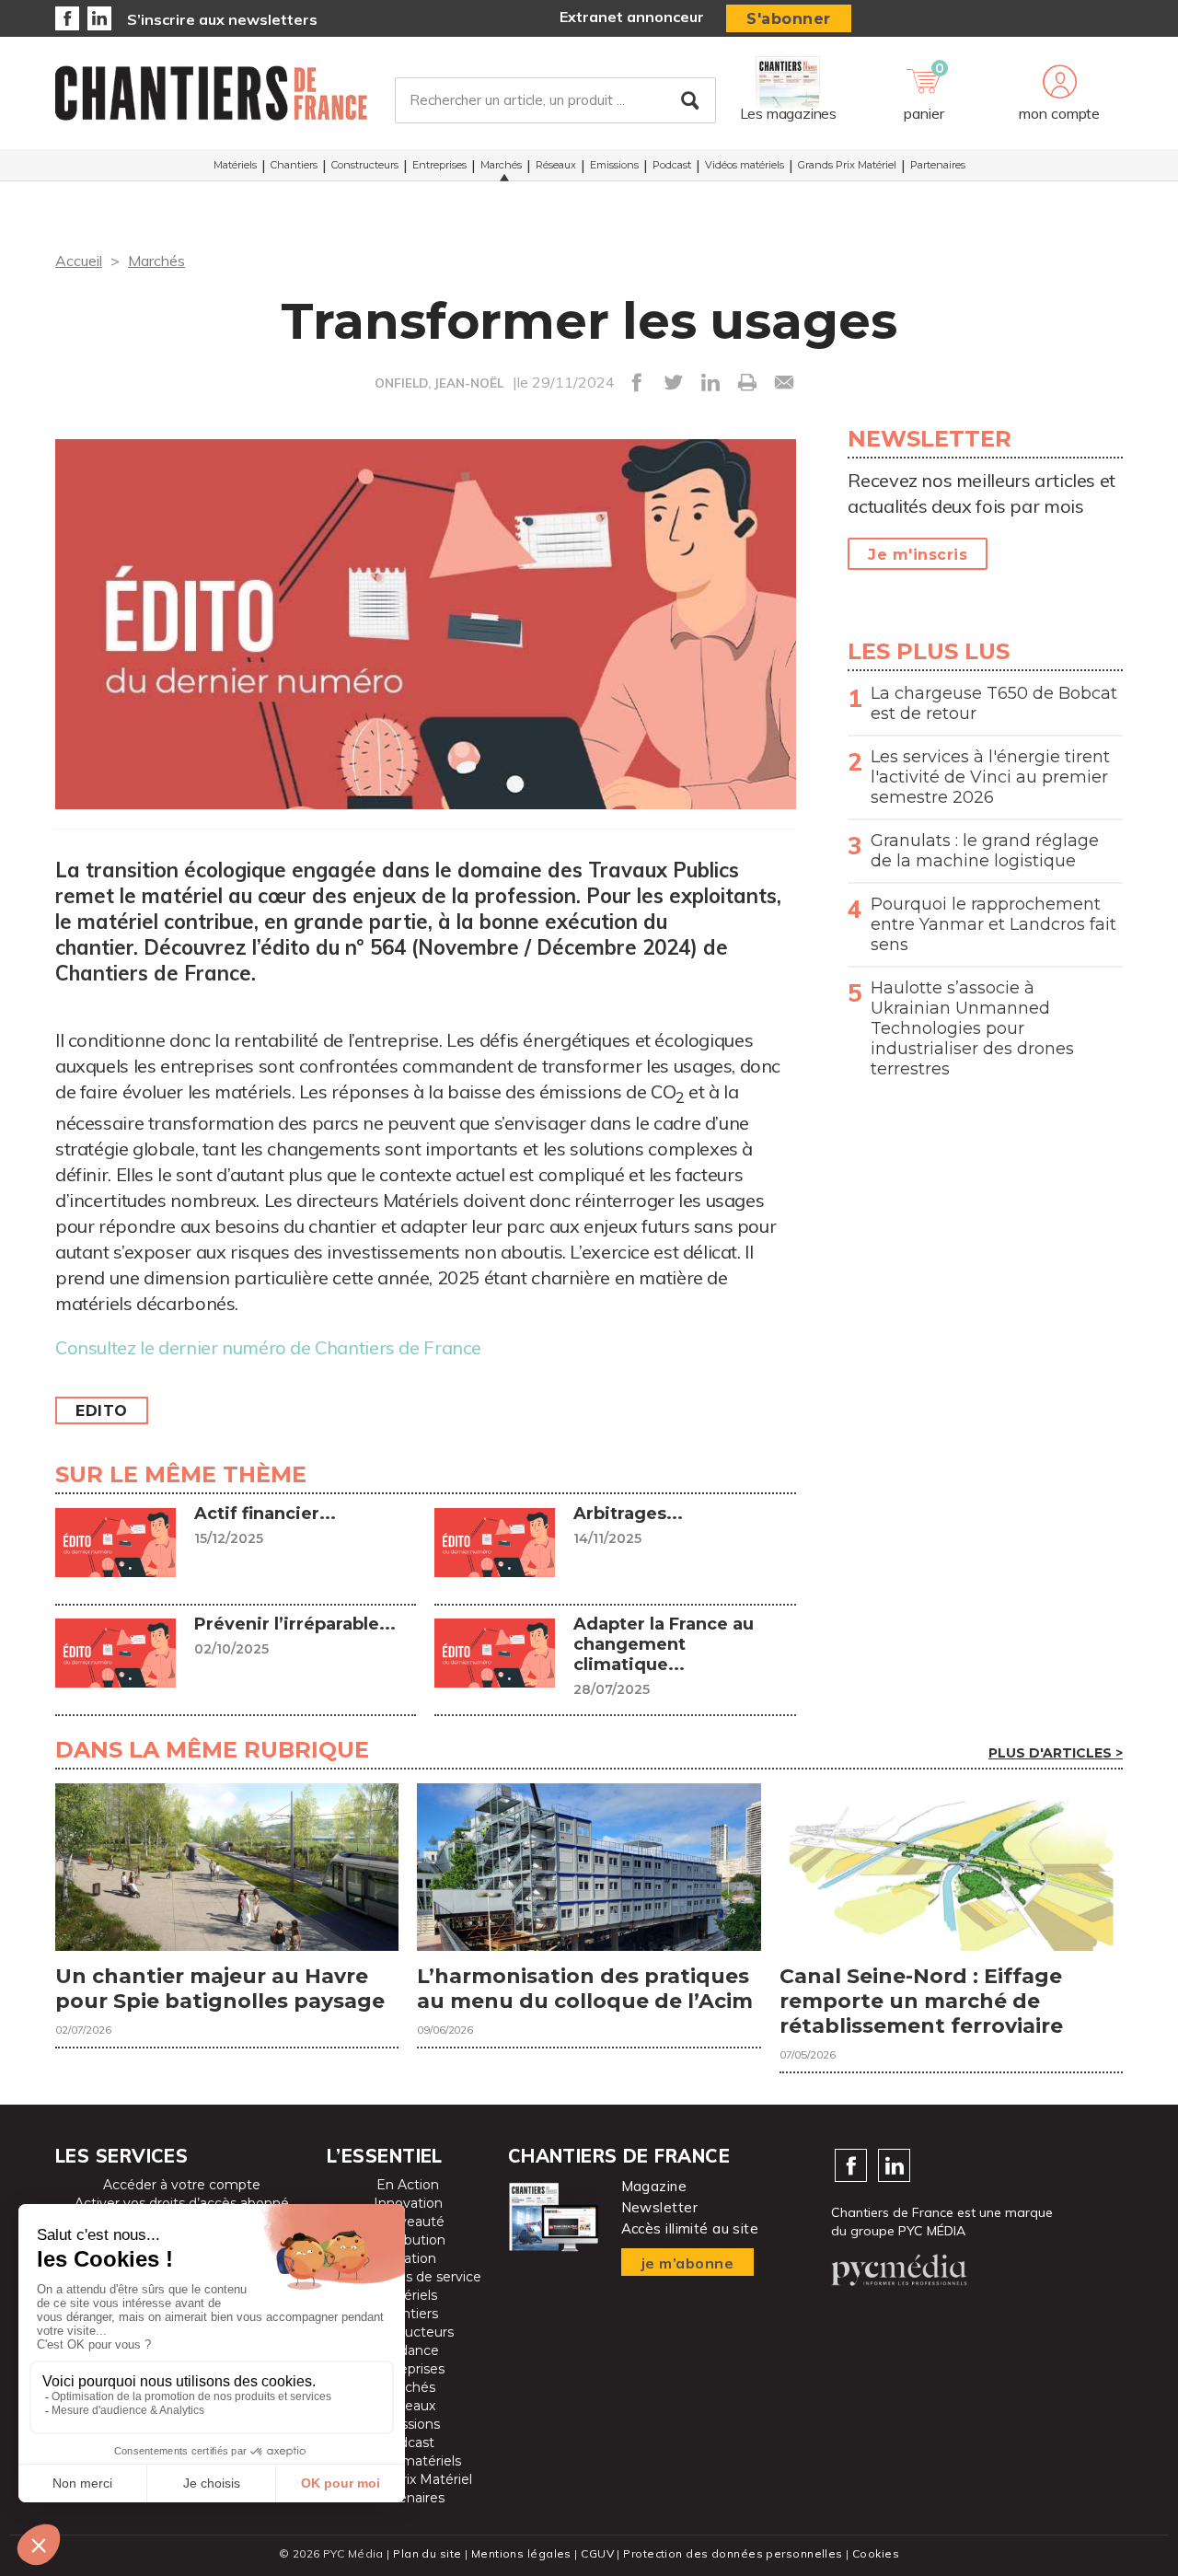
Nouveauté (408, 2222)
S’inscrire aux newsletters (222, 19)
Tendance (408, 2350)
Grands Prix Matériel (847, 165)
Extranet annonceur (632, 17)
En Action (408, 2185)
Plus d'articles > (1056, 1753)
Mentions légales (521, 2553)
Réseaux (556, 165)
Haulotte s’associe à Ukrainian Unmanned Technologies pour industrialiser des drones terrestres (972, 1028)
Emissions (614, 165)
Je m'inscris (918, 555)
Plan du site (427, 2553)
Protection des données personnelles (733, 2553)
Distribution (408, 2240)
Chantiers (294, 165)
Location (408, 2258)
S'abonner (789, 19)
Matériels (235, 165)
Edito (102, 1411)
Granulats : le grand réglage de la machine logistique (985, 851)
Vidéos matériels (745, 165)
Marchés (501, 165)
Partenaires (938, 165)
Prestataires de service (408, 2277)
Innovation (408, 2203)
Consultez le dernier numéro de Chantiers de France (268, 1347)
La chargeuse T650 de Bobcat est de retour (994, 703)
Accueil (79, 261)
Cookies (876, 2553)
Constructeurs (365, 165)
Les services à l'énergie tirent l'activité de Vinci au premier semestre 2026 (990, 777)
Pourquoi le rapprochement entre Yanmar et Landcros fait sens (993, 924)
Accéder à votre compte (182, 2185)
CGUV (597, 2553)
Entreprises (439, 165)
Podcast (672, 165)
